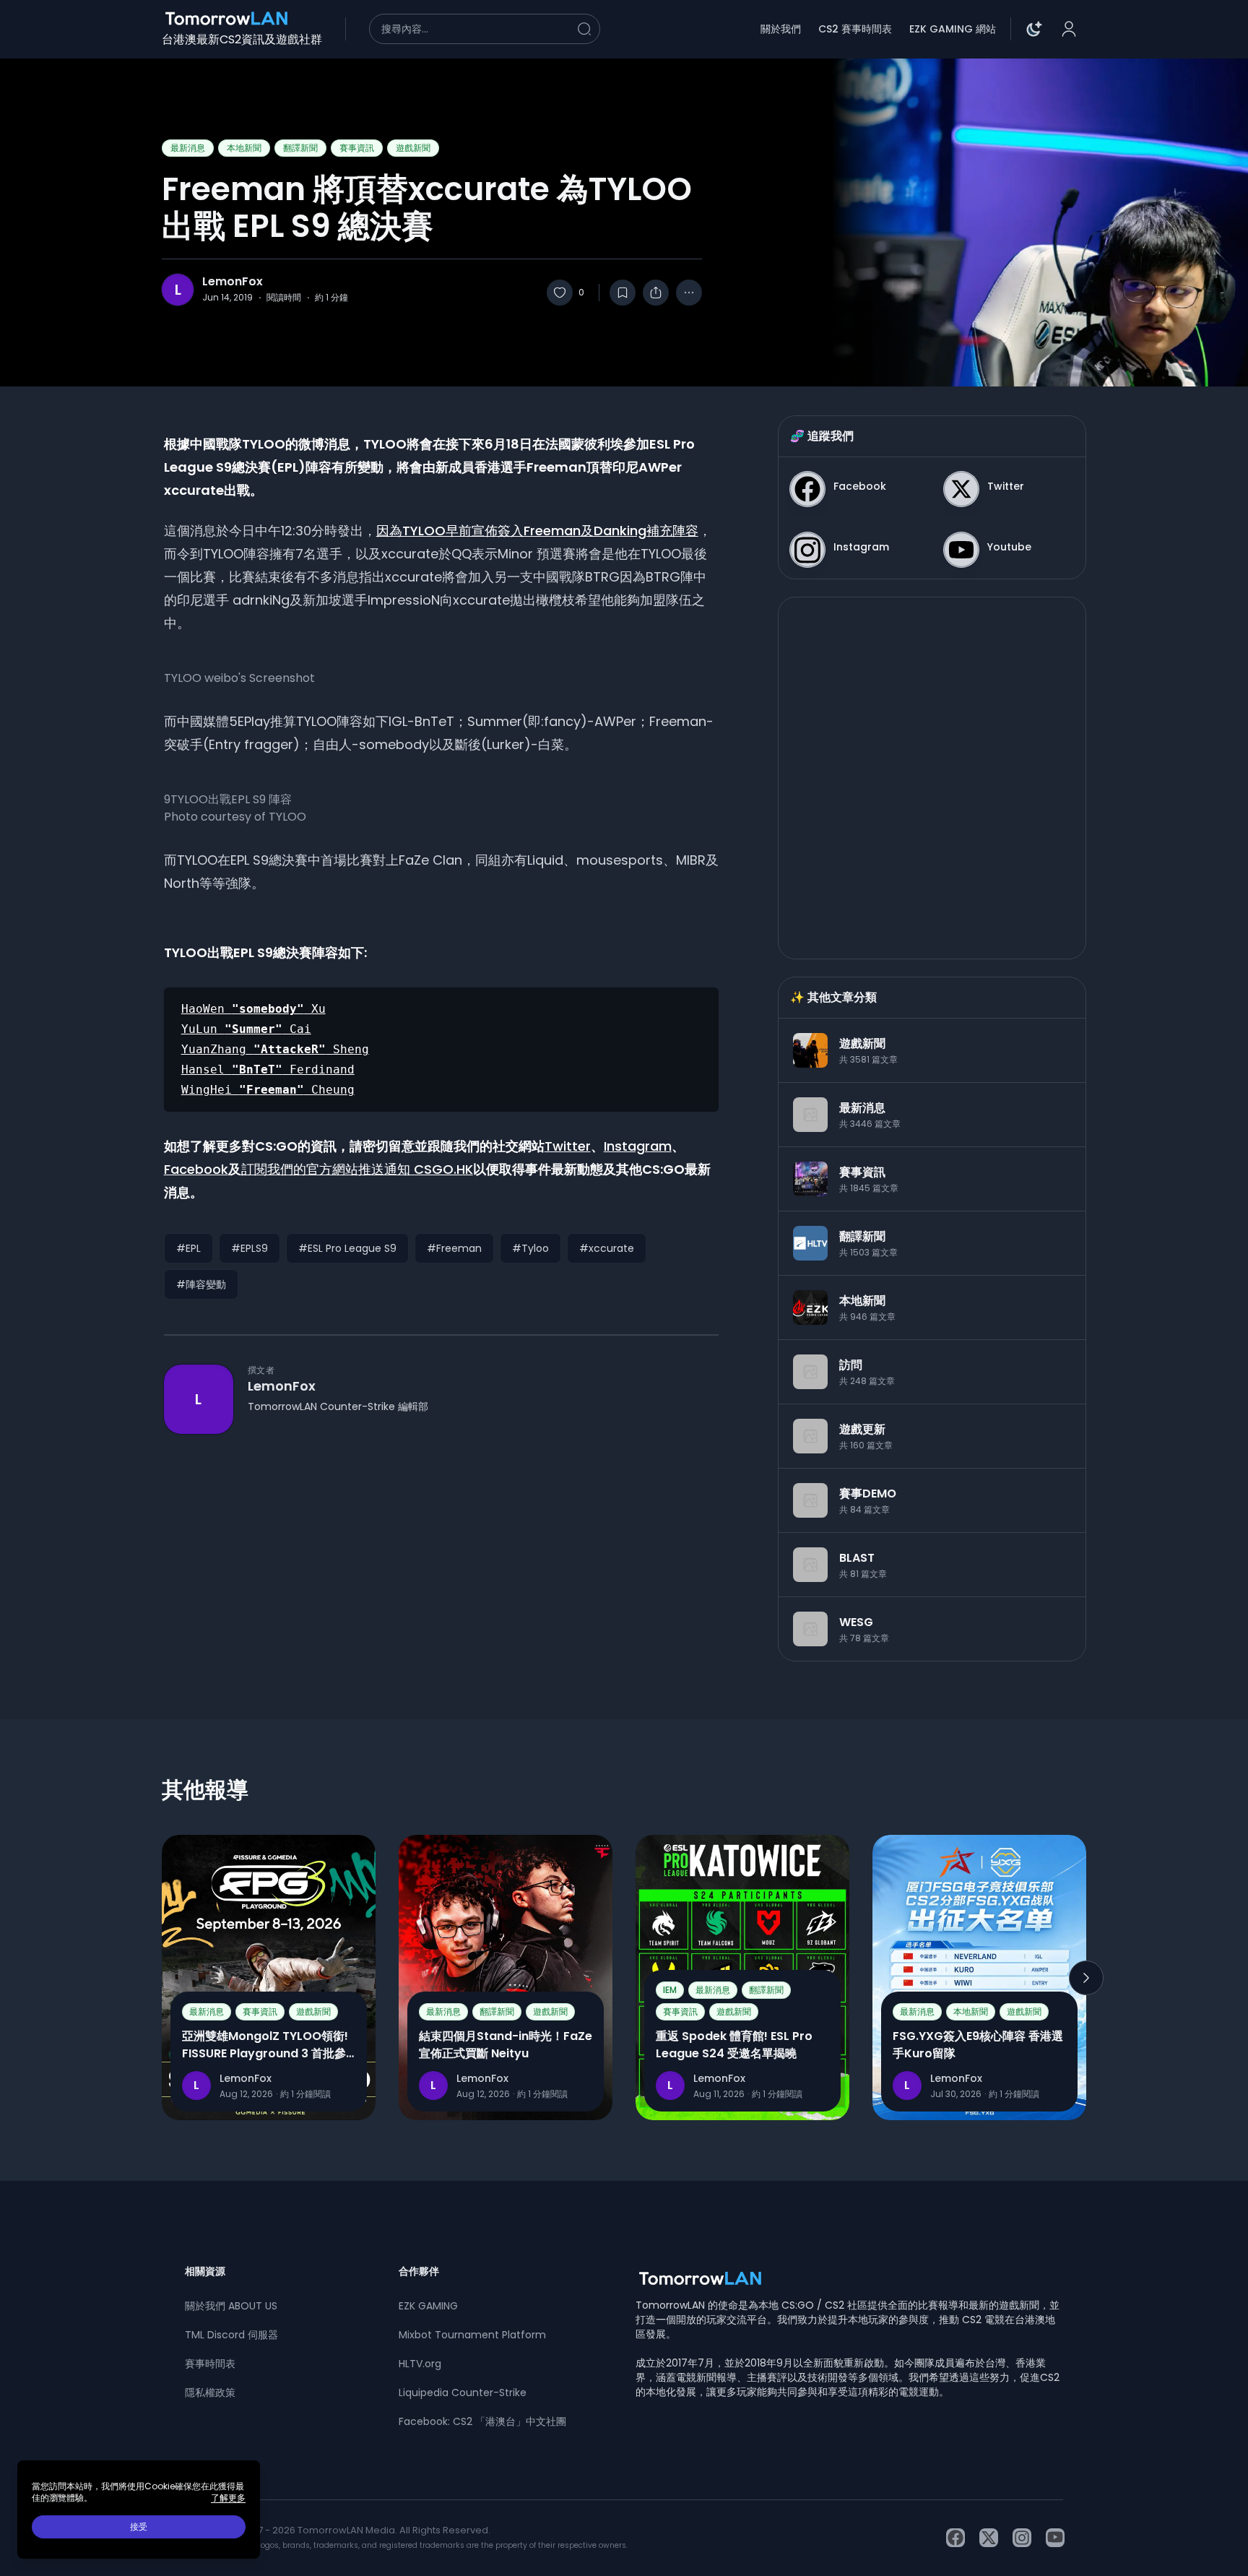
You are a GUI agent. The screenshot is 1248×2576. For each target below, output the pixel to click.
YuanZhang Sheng (275, 1049)
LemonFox (233, 282)
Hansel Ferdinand (268, 1069)
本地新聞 (244, 148)
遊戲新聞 (413, 148)
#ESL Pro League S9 (347, 1248)
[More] (689, 293)
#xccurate (607, 1248)
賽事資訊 (357, 148)
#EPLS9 (250, 1248)
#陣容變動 (201, 1284)
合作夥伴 (419, 2271)
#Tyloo (530, 1248)
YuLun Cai (246, 1029)
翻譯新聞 (300, 148)
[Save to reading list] (623, 293)
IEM (670, 1990)
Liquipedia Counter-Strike (463, 2393)
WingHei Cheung (268, 1090)
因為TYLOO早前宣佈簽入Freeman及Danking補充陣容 (537, 531)
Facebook (196, 1169)
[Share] (656, 293)
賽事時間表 (210, 2364)
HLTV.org (420, 2364)
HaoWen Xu (253, 1009)
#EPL (188, 1248)
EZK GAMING (428, 2306)
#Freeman (454, 1248)
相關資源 (205, 2271)
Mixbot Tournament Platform (472, 2335)
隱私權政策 (210, 2393)
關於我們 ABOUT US (231, 2306)
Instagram (638, 1146)
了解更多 (228, 2498)
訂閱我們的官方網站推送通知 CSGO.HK (357, 1169)
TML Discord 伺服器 (231, 2335)
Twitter (568, 1146)
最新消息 (188, 148)
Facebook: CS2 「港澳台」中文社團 (482, 2421)
